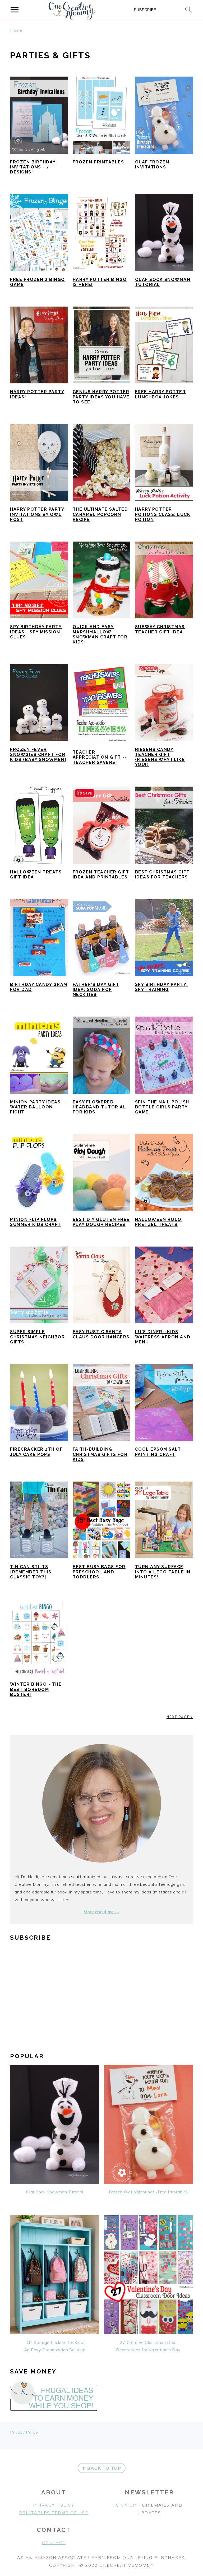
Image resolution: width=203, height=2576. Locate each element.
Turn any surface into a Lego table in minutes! (163, 1572)
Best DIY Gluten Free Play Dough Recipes (101, 1222)
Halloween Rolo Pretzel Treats (158, 1222)
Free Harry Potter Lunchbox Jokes (160, 394)
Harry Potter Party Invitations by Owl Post (37, 514)
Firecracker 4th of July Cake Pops (36, 1452)
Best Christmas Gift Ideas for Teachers (162, 875)
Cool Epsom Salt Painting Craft (158, 1452)
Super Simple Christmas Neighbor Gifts (37, 1337)
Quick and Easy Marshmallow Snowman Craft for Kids (100, 634)
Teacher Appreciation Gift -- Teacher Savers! (100, 757)
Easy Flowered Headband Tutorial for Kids (100, 1107)
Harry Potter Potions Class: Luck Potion (163, 514)
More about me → (101, 1912)
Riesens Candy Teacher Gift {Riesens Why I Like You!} (160, 757)
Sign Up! (127, 2505)
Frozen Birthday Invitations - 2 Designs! (33, 167)
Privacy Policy (24, 2432)
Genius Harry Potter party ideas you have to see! (101, 397)
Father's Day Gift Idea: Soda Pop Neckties (96, 989)
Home (16, 30)
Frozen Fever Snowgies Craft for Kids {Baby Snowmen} (38, 755)
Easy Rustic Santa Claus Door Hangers (101, 1334)
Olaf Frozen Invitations (152, 164)
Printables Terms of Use (54, 2513)
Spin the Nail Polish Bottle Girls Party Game (162, 1107)
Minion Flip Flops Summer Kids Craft (36, 1222)
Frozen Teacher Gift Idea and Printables (101, 875)
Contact (54, 2542)
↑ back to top (102, 2468)
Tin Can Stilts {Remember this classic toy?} (31, 1572)
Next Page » (180, 1717)
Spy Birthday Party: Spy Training (162, 987)
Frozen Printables (98, 162)
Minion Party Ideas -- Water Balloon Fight (38, 1107)
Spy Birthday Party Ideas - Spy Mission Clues (36, 632)
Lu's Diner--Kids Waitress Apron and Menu (163, 1337)
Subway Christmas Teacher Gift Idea (160, 629)
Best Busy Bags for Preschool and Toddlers (99, 1572)
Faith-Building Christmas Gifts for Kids (100, 1454)
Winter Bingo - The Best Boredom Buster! (36, 1689)
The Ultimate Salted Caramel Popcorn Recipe (100, 514)
